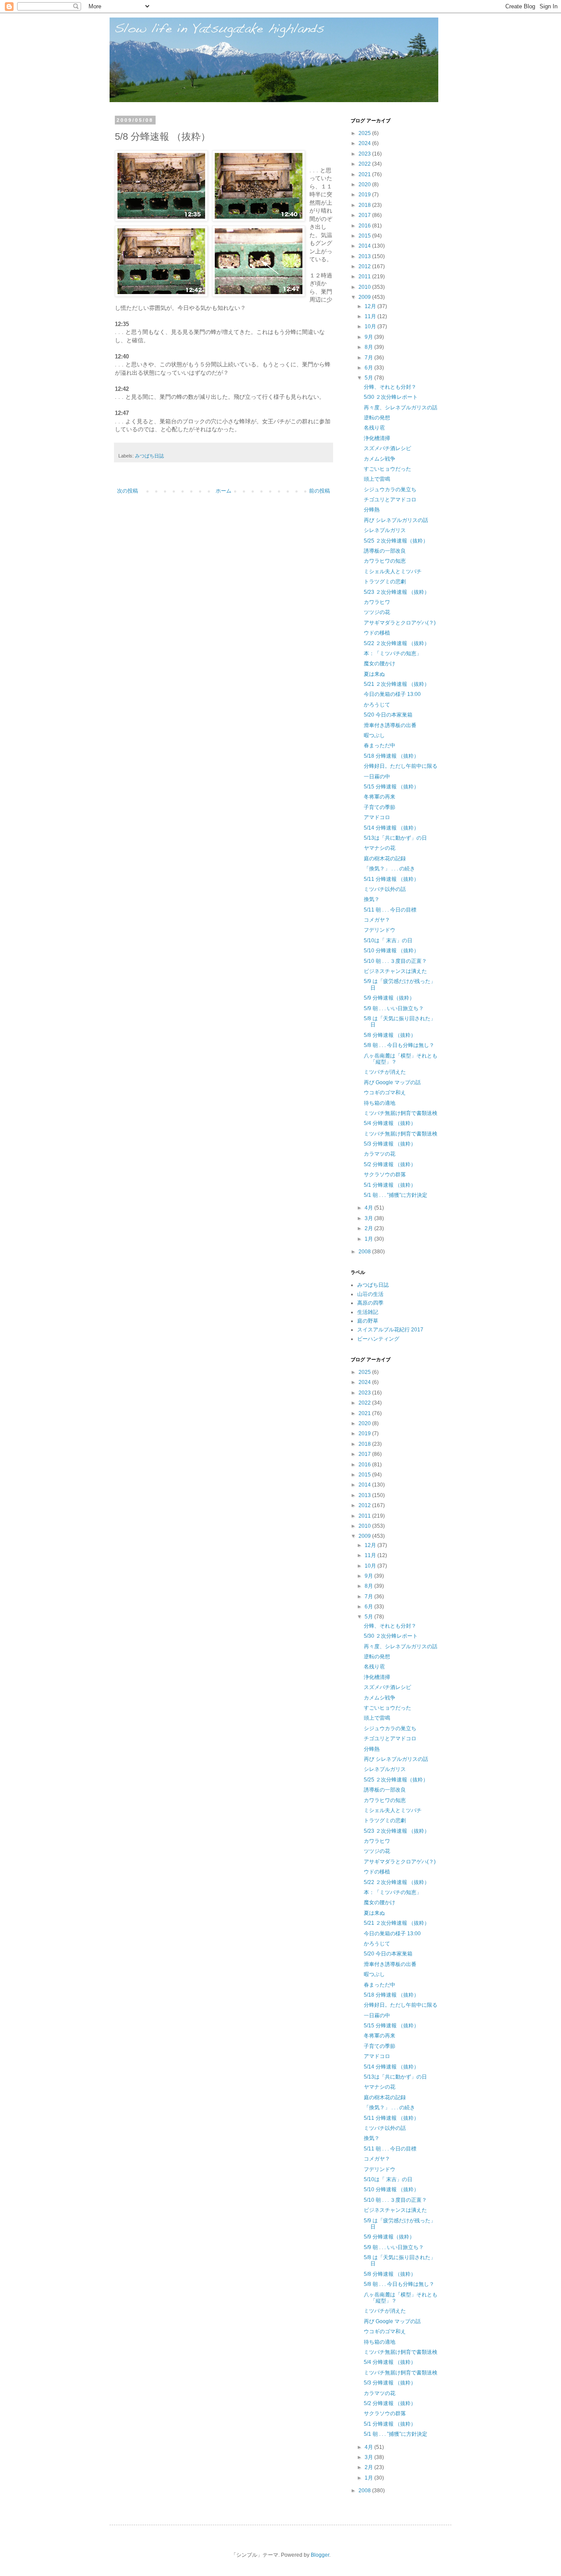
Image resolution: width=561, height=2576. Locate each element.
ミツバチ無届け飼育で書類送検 (401, 1113)
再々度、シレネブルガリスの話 (401, 408)
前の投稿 (320, 491)
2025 (365, 133)
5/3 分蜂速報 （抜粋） (390, 1144)
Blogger (320, 2555)
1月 (369, 1239)
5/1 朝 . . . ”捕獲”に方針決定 (396, 1195)
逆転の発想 (377, 418)
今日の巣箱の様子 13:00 (392, 694)
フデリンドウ (380, 930)
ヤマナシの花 (380, 848)
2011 (365, 277)
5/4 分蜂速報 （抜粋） (390, 1123)
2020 (365, 185)
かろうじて (377, 705)
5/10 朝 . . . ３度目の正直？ (395, 961)
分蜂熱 (372, 510)
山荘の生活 (370, 1294)
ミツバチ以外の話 (385, 889)
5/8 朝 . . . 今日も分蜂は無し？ (399, 1045)
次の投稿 (128, 491)
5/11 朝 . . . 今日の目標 (390, 910)
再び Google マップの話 (392, 1082)
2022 (365, 164)
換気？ (372, 899)
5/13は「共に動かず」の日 (395, 838)
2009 (365, 297)
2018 (365, 205)
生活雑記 (368, 1312)
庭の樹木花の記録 (385, 859)
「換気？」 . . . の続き (389, 869)
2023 (365, 154)
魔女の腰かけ (380, 664)
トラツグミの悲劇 (385, 582)
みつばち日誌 (149, 456)
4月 (369, 1208)
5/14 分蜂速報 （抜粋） (391, 828)
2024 (365, 143)
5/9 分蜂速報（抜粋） (389, 998)
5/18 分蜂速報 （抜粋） (391, 756)
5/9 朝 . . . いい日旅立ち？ (394, 1008)
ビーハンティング (378, 1339)
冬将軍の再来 (380, 797)
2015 (365, 236)
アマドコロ (377, 817)
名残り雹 (374, 428)
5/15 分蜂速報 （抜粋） (391, 787)
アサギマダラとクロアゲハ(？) (400, 623)
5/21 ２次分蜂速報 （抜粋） (397, 684)
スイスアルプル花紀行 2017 (390, 1330)
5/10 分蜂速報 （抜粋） (391, 951)
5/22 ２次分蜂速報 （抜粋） (397, 643)
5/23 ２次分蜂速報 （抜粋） (397, 592)
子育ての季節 (380, 807)
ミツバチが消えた (385, 1072)
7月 (369, 358)
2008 (365, 1252)
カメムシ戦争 (380, 459)
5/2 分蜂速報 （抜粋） (390, 1164)
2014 (365, 246)
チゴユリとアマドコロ (390, 500)
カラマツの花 (380, 1154)
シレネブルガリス (385, 530)
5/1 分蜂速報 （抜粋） (390, 1185)
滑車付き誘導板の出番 (390, 725)
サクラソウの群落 (385, 1174)
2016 (365, 226)
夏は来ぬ (374, 674)
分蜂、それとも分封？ (390, 387)
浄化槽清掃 (377, 438)
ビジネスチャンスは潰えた (395, 971)
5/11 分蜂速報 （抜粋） (391, 879)
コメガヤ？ (377, 920)
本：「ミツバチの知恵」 (393, 653)
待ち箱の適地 (380, 1103)
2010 (365, 287)
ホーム (224, 491)
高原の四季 (370, 1303)
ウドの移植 (377, 633)
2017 (365, 215)
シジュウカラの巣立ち (390, 490)
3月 (369, 1218)
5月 (369, 378)
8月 (369, 347)
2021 (365, 174)
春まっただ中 (380, 745)
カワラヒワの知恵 (385, 561)
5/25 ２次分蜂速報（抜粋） (396, 541)
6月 (369, 368)
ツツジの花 (377, 612)
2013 (365, 256)
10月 (371, 326)
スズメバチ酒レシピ (387, 448)
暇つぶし (374, 735)
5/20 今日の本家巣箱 (388, 715)
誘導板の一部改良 (385, 551)
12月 (371, 306)
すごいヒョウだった (387, 469)
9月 (369, 337)
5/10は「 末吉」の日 (388, 940)
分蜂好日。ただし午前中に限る (401, 766)
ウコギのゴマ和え (385, 1093)
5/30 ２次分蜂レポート (391, 397)
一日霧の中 (377, 777)
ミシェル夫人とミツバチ (393, 571)
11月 (371, 316)
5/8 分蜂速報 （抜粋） (390, 1035)
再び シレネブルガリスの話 (396, 520)
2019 (365, 195)
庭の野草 (368, 1321)
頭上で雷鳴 (377, 479)
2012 (365, 266)
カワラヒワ (377, 602)
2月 (369, 1228)
